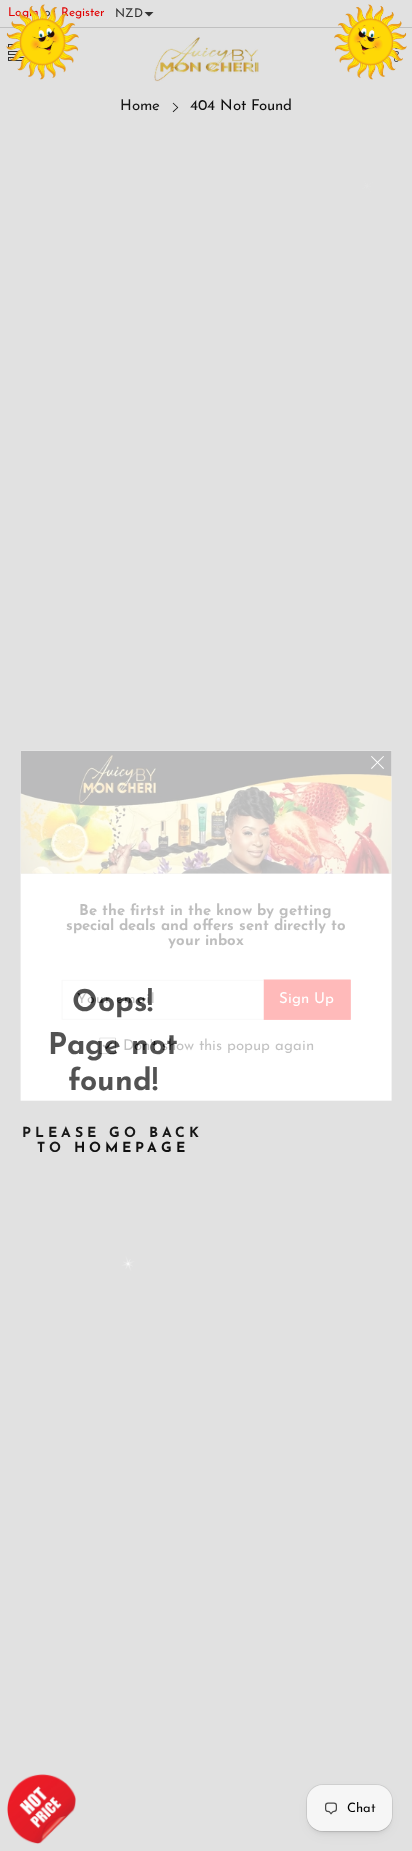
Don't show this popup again (218, 1045)
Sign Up (306, 999)
